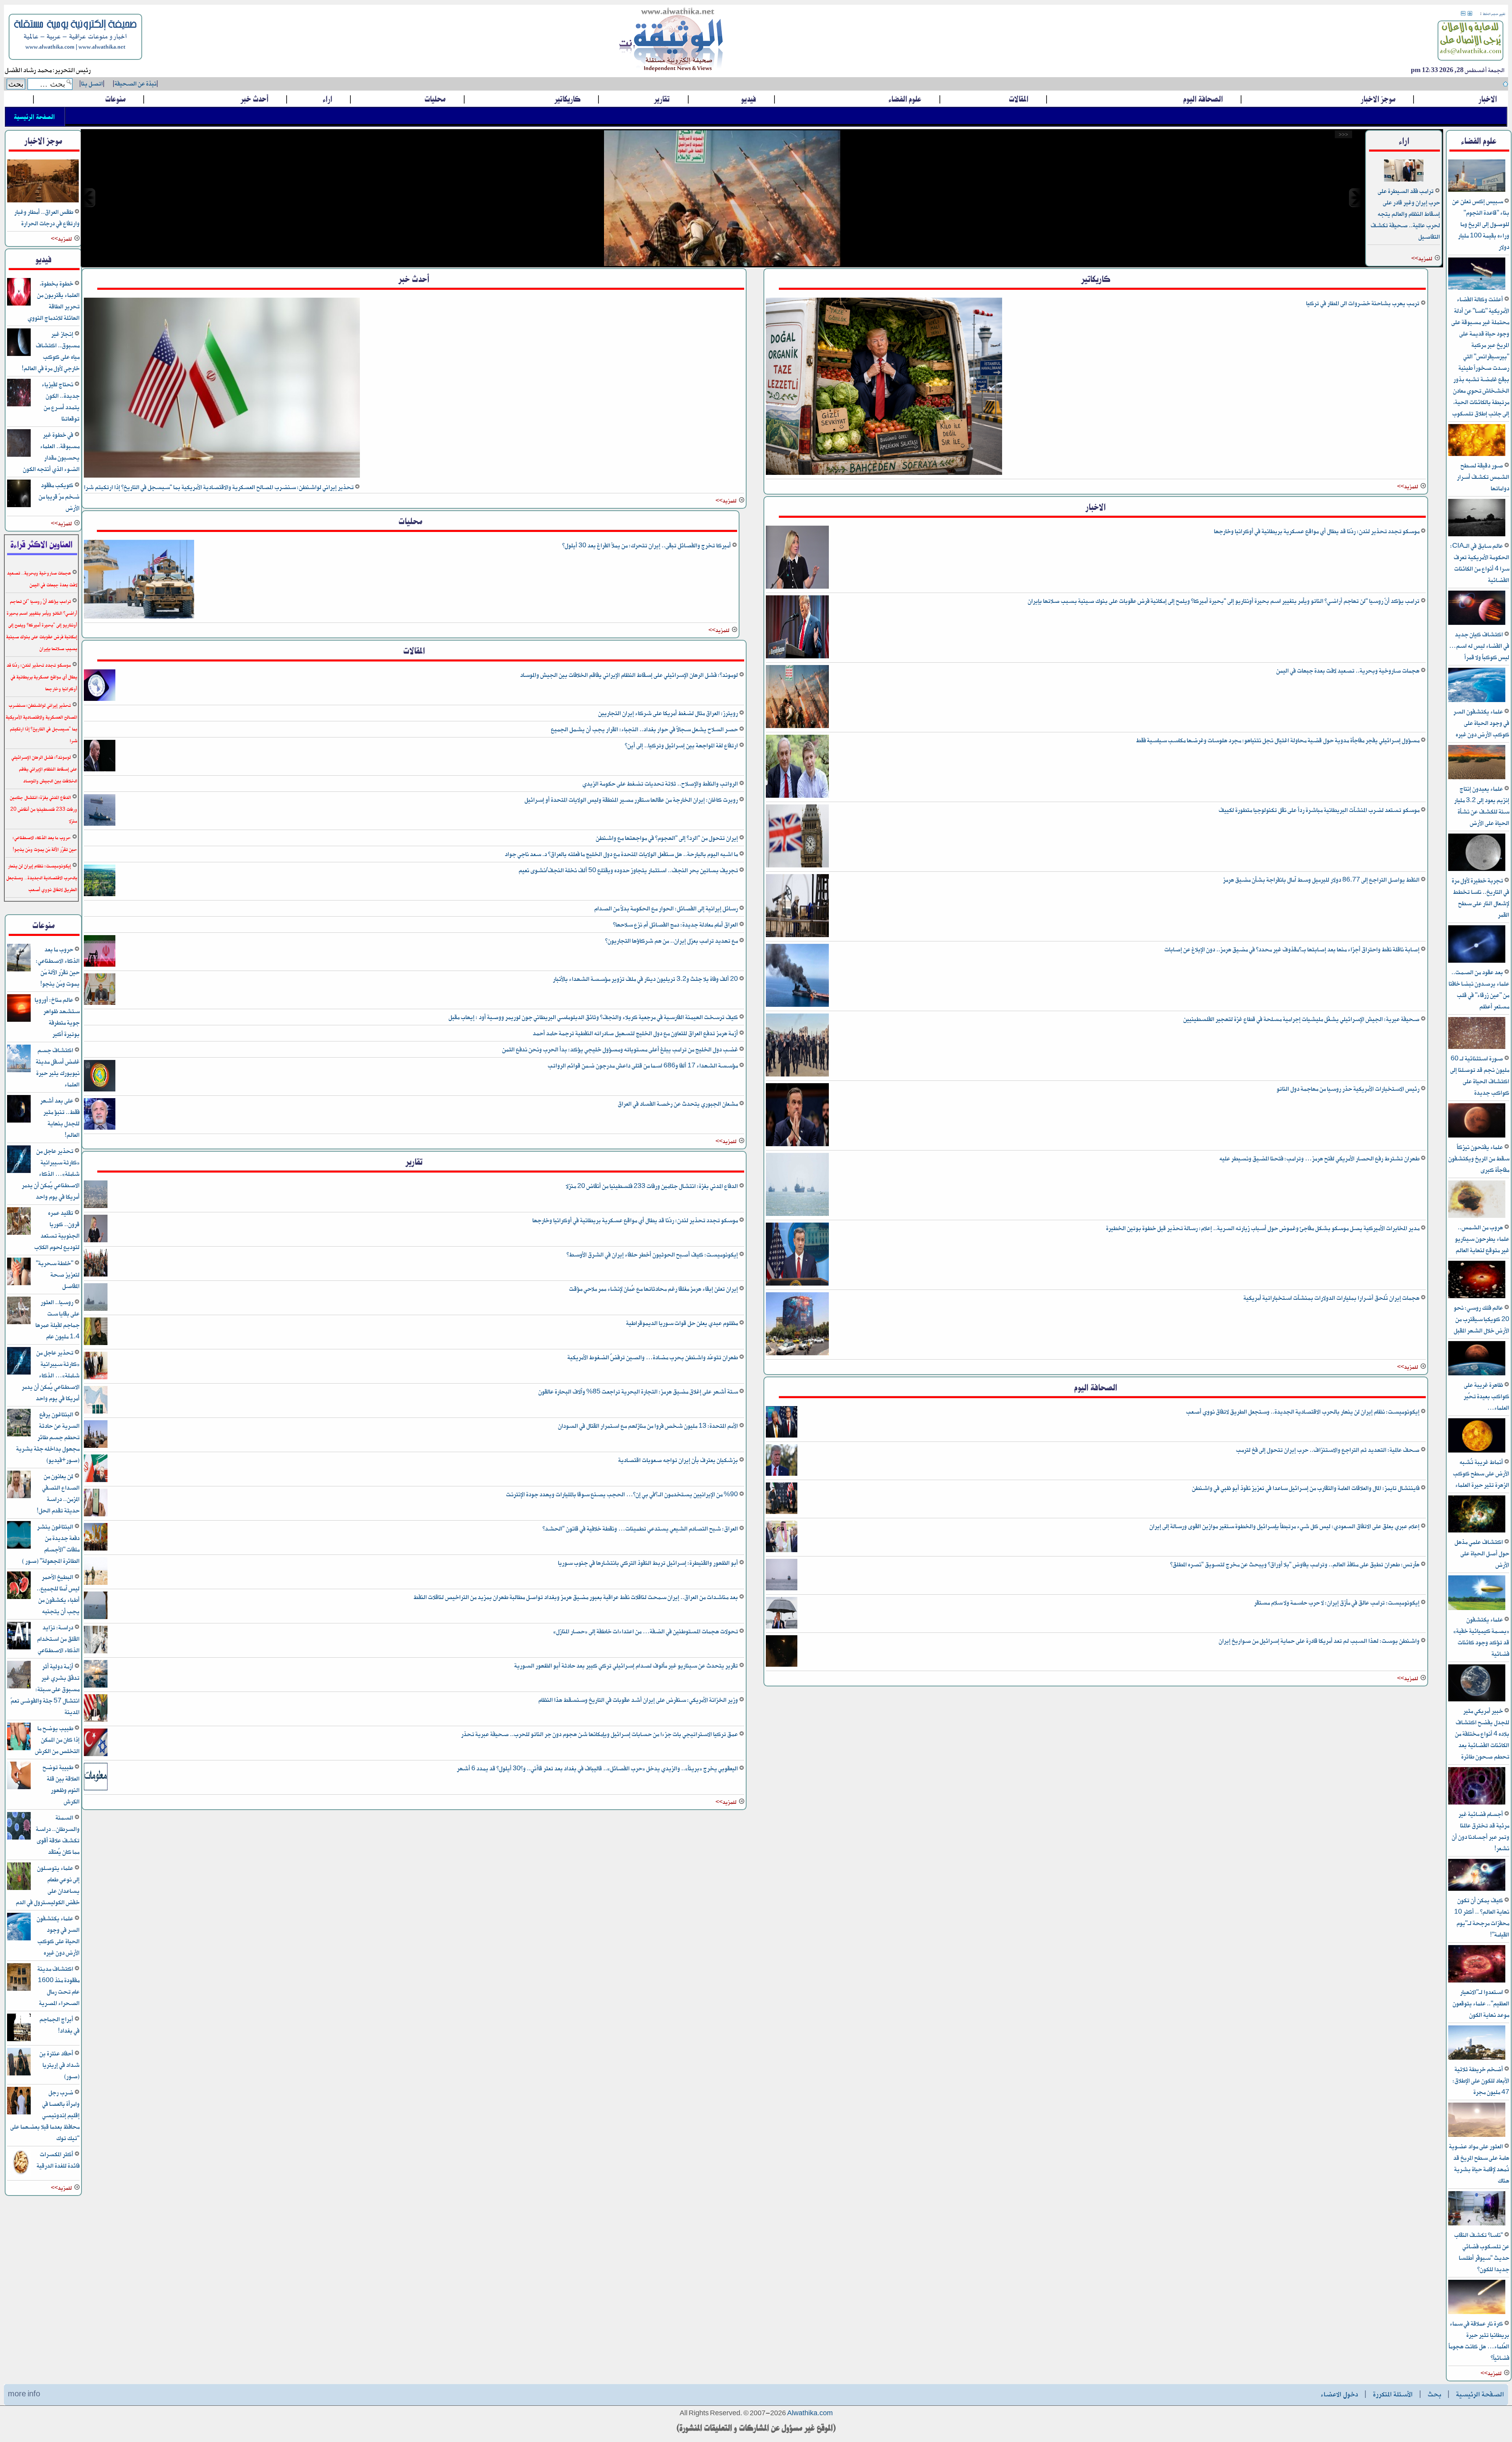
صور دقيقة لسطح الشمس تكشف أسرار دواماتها (1483, 477)
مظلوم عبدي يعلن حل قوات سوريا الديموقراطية (683, 1323)
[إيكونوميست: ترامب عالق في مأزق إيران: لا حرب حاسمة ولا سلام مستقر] (782, 1627)
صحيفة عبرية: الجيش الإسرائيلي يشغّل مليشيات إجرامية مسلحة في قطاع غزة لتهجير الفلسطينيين (1302, 1019)
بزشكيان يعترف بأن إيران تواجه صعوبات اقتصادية (679, 1460)
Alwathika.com (810, 2414)
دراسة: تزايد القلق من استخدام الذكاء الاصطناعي (58, 1639)
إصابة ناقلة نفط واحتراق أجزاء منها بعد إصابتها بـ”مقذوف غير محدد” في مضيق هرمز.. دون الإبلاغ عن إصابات (1292, 950)
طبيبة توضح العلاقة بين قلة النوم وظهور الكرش (61, 1784)
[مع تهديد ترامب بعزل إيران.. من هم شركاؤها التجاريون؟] (100, 965)
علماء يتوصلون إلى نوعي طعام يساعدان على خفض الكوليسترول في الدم (48, 1885)
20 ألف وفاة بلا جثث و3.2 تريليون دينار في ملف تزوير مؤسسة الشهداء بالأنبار (646, 979)
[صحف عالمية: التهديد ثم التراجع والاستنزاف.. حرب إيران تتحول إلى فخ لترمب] (782, 1474)
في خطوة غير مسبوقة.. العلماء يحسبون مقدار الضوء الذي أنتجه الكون (51, 452)
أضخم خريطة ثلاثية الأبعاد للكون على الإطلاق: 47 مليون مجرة (1481, 2081)
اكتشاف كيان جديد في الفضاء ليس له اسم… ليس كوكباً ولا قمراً (1479, 646)
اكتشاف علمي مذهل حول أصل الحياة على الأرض (1482, 1554)
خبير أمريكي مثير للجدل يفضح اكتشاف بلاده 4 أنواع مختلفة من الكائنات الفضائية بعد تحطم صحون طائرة (1482, 1734)
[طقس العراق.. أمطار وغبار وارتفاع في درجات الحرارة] (43, 201)
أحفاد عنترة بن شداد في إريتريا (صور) (59, 2065)
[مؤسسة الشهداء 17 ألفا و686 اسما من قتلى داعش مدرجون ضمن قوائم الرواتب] (100, 1090)
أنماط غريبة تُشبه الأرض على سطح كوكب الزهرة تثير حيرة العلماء (1481, 1474)
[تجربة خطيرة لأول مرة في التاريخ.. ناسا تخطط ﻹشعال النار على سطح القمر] (1477, 870)
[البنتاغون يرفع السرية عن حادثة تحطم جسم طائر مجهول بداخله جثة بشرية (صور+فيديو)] (19, 1435)
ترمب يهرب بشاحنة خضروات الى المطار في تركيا (1363, 303)
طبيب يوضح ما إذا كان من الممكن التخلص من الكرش (57, 1740)
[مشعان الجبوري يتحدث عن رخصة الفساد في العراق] (100, 1128)
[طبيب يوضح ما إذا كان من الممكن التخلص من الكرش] (19, 1749)
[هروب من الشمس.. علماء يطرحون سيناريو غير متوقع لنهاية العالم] (1477, 1216)
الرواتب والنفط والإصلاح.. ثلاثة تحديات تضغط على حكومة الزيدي (661, 784)
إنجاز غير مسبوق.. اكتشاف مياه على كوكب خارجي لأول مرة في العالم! (51, 351)
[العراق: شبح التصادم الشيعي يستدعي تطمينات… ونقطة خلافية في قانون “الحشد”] (96, 1549)
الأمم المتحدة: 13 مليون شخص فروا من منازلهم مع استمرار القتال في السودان (649, 1426)
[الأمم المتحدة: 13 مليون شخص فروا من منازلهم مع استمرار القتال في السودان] (96, 1446)
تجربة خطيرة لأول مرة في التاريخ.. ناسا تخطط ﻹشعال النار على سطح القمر (1480, 898)
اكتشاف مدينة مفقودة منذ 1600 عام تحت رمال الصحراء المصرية (58, 1986)
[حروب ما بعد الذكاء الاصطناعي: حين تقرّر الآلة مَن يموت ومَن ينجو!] (19, 970)
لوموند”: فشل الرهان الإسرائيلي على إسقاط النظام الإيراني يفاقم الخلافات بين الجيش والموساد (630, 675)
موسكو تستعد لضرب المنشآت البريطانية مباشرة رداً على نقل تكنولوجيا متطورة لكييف (1320, 810)
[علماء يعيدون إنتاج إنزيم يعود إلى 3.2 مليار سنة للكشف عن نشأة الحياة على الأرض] (1477, 778)
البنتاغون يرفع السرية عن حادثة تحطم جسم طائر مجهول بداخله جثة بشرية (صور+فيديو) (48, 1437)
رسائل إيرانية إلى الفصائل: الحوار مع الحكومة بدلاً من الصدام (667, 909)
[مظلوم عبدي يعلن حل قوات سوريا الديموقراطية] (96, 1344)
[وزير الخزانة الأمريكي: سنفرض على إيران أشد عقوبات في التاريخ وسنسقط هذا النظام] (96, 1720)
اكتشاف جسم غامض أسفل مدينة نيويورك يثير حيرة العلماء (58, 1067)
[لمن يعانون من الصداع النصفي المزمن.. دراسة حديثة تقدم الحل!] (19, 1497)
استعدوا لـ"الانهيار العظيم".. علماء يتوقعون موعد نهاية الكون (1481, 2004)
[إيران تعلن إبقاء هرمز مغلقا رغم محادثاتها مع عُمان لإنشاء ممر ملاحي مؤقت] (96, 1309)
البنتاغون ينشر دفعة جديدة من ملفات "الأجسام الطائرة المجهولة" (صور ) (51, 1544)
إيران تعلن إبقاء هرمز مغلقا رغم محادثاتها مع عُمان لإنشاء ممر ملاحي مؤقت (654, 1289)
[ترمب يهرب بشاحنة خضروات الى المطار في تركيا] (884, 473)
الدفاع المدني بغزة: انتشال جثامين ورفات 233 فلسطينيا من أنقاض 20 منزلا (652, 1186)
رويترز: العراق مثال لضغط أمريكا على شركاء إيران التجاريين (669, 713)
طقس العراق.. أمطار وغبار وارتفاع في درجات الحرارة (47, 218)
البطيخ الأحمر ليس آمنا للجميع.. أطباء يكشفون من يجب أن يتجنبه (58, 1594)
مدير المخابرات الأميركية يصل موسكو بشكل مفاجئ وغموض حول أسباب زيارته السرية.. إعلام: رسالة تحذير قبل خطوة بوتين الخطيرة (1263, 1228)
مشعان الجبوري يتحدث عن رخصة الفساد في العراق (678, 1104)
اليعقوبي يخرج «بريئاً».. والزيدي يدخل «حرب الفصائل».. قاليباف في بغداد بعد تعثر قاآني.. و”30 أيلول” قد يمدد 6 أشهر (598, 1769)
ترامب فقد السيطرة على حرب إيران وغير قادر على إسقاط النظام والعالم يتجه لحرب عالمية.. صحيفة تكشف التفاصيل (1405, 214)
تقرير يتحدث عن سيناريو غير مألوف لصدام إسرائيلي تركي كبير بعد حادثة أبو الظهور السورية (627, 1666)
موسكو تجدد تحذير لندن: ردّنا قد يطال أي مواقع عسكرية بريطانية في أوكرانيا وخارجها (1317, 531)
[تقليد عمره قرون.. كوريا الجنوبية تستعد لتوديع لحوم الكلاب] (19, 1233)
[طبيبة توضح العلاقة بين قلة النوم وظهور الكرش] (19, 1788)
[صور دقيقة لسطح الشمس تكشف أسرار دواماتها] (1477, 455)
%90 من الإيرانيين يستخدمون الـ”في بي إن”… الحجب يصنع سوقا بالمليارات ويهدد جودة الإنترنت (623, 1494)
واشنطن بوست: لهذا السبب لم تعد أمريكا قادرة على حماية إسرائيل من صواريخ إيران (1320, 1641)
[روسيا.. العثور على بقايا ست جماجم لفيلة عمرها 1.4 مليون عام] (19, 1323)
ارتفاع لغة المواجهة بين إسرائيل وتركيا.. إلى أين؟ (682, 746)
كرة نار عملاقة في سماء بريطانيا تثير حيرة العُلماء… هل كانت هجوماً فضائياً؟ (1479, 2341)
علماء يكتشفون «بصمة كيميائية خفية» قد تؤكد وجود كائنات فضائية (1481, 1637)
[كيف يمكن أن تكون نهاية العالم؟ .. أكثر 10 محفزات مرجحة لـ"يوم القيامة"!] (1477, 1889)
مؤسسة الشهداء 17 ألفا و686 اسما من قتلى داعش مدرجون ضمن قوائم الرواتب (643, 1066)
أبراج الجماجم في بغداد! (59, 2025)
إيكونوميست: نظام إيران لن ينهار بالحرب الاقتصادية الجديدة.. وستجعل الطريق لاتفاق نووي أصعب (1303, 1412)
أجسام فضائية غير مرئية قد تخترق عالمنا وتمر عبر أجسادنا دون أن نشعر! (1480, 1831)
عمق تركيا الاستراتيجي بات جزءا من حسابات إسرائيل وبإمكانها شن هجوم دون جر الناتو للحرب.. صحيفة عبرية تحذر (600, 1734)
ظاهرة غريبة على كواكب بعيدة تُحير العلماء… (1486, 1396)
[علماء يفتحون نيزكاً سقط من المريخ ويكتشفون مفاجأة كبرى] (1477, 1136)
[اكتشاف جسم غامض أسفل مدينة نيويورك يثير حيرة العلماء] (19, 1071)
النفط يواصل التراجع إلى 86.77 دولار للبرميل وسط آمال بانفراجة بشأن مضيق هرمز (1322, 880)
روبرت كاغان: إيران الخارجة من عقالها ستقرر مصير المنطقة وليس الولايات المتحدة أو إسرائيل (632, 800)
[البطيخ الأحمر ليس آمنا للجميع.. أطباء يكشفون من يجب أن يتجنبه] (19, 1598)
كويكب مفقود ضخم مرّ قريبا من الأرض (59, 497)
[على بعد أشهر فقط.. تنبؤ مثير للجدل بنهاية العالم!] (19, 1121)
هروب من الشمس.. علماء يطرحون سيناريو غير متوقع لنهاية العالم (1482, 1239)
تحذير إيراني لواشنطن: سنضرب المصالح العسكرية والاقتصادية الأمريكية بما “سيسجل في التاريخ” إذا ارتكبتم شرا (219, 487)
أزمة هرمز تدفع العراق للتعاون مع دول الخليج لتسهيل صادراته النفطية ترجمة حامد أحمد (636, 1033)
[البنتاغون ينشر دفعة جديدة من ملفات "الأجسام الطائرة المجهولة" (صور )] (19, 1547)
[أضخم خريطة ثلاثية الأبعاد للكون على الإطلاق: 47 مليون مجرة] (1477, 2058)
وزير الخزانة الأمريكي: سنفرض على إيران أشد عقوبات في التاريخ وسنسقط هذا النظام (639, 1700)
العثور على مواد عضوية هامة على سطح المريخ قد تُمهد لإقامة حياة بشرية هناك (1479, 2164)
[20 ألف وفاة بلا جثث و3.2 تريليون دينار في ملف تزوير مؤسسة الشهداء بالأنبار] (100, 1003)
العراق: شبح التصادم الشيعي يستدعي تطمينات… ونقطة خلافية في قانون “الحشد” (641, 1529)
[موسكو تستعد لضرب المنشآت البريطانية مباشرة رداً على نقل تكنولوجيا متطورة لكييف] (797, 866)
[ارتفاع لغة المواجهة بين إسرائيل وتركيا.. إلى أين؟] (100, 770)
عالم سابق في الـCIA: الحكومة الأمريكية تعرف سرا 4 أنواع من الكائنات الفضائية (1480, 563)
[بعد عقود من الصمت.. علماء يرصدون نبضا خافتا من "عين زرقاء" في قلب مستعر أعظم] (1477, 961)
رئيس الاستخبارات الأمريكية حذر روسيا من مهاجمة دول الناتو (1349, 1089)
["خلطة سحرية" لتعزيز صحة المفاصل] (19, 1284)
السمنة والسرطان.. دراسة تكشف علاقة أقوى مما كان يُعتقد (58, 1835)
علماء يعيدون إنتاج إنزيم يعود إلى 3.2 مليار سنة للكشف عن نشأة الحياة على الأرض (1482, 806)
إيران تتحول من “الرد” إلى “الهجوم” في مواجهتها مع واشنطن (667, 838)
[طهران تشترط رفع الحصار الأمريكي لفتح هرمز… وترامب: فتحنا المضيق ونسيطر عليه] (797, 1215)
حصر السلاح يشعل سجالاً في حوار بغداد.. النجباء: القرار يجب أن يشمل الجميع (645, 729)
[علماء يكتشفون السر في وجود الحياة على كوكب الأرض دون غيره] (1477, 701)
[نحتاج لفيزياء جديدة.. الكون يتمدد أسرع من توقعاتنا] (19, 405)
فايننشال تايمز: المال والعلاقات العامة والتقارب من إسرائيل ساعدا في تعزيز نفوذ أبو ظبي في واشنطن (1306, 1488)
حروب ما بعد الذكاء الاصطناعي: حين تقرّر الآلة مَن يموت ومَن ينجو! (58, 967)
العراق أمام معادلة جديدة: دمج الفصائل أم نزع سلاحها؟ (676, 925)
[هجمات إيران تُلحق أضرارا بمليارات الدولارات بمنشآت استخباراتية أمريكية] (797, 1354)
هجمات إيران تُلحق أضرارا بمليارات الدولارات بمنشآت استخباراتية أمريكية (1332, 1298)
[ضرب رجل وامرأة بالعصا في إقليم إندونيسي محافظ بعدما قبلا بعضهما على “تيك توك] (19, 2113)
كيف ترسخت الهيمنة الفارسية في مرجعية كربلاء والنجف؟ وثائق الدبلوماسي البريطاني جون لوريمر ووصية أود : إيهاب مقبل (594, 1017)
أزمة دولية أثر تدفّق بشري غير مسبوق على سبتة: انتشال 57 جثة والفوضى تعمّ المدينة (45, 1689)
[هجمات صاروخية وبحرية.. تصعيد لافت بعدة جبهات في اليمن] (797, 727)
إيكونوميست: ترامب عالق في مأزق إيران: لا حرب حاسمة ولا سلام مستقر (1337, 1603)
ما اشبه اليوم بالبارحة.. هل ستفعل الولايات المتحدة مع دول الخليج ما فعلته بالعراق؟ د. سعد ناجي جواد (622, 854)
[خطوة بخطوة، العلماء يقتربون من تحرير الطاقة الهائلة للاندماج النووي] (19, 304)
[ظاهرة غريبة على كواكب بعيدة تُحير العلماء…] (1477, 1374)
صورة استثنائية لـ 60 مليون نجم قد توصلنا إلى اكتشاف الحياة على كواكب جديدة (1480, 1076)
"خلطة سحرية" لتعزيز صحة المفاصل (58, 1275)
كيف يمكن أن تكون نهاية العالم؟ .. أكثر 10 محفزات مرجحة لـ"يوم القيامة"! (1482, 1918)
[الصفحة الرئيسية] (671, 41)
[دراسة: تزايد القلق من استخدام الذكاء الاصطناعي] (19, 1648)
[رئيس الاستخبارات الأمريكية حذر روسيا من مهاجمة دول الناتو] (797, 1145)
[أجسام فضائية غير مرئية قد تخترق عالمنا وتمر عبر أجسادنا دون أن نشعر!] (1477, 1803)
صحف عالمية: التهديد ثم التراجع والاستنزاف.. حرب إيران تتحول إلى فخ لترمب (1328, 1450)
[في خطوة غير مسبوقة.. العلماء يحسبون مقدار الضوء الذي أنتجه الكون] (19, 455)
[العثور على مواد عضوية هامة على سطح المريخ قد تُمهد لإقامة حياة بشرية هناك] (1477, 2135)
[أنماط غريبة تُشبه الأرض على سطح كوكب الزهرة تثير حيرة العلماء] (1477, 1451)
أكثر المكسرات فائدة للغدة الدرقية (58, 2160)
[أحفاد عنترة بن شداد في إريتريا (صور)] (19, 2074)
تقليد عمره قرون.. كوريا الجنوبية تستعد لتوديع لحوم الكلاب (57, 1230)
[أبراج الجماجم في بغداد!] (19, 2040)
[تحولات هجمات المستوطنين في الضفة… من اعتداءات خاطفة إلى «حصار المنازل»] (96, 1652)
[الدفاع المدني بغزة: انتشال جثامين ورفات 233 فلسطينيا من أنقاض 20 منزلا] (96, 1207)
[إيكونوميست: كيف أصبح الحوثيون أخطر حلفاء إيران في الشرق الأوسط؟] (96, 1275)
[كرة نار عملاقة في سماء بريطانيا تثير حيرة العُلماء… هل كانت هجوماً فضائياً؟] (1477, 2313)
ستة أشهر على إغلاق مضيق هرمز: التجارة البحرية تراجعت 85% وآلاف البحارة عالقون (639, 1392)
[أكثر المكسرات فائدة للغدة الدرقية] (19, 2175)
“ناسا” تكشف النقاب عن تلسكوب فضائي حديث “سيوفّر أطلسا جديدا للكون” (1482, 2252)
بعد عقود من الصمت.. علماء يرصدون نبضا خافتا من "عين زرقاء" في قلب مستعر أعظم (1479, 989)
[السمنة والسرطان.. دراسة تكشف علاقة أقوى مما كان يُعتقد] (19, 1838)
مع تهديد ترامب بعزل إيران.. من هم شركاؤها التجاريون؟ (672, 941)
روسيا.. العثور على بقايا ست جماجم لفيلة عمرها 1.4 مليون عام (57, 1319)
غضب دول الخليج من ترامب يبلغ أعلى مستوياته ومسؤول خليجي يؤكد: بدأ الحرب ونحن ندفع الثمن (621, 1050)
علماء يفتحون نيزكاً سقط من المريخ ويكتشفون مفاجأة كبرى (1479, 1159)
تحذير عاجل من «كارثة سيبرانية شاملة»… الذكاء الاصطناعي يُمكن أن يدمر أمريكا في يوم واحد (51, 1174)
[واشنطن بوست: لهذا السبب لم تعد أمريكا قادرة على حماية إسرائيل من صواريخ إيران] (782, 1665)
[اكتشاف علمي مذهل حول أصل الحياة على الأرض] (1477, 1531)
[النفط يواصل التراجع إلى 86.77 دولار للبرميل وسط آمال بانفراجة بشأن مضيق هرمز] (797, 936)
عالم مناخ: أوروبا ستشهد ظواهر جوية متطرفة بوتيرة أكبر (57, 1017)
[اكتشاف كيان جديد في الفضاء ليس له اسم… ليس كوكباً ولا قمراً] (1477, 623)
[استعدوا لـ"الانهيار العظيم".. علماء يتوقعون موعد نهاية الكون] (1477, 1981)
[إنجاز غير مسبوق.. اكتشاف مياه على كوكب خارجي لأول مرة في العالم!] (19, 355)
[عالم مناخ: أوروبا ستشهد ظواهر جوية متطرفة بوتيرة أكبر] (19, 1020)
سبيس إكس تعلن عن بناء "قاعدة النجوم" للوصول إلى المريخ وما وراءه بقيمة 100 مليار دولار (1481, 224)
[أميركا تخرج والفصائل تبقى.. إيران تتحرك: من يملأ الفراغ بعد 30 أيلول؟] (139, 617)
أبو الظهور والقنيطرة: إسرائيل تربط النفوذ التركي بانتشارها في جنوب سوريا (649, 1563)
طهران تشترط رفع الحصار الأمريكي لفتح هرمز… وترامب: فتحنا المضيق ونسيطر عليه (1320, 1159)
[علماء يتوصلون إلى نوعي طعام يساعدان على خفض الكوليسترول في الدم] (19, 1889)
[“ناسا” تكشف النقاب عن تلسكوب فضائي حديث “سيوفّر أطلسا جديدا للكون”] (1477, 2224)
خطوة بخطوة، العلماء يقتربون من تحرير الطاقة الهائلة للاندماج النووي (54, 301)
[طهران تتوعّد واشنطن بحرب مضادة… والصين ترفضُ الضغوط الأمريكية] (96, 1378)
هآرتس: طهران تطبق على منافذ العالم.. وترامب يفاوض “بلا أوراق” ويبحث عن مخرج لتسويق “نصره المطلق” (1295, 1565)
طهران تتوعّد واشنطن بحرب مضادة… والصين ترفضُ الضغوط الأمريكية (653, 1357)
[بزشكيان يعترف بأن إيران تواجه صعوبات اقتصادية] (96, 1481)
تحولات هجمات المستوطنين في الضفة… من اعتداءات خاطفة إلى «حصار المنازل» (646, 1631)
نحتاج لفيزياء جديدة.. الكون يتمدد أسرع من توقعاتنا (61, 402)
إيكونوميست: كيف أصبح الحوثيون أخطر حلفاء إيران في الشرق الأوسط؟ (653, 1255)
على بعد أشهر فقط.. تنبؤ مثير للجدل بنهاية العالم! (60, 1118)
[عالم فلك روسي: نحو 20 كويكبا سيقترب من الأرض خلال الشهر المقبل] (1477, 1297)
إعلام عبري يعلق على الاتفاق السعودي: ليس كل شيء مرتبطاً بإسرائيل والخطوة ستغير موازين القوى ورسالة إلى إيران (1285, 1526)
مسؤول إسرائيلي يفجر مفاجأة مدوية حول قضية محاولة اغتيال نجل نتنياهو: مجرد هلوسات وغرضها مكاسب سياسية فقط (1278, 740)
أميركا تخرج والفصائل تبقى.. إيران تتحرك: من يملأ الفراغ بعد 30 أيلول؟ (647, 546)
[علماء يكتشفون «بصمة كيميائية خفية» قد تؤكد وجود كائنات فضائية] (1477, 1609)
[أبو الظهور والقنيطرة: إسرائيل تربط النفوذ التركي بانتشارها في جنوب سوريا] (96, 1583)
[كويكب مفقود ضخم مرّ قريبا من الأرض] (19, 506)
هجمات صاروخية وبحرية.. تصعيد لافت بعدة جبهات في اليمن (1348, 671)
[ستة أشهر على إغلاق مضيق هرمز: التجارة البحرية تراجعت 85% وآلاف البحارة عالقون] (96, 1412)
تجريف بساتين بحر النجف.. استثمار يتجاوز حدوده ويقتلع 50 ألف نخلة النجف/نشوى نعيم (629, 870)
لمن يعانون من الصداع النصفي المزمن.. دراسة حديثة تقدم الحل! (58, 1493)
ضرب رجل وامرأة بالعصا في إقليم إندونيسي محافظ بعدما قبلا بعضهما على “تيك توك (45, 2115)
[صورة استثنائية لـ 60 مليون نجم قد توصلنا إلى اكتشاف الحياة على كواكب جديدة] (1477, 1048)
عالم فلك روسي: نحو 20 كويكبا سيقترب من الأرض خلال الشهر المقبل (1481, 1319)
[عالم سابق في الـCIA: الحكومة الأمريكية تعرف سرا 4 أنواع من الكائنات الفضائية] (1477, 535)
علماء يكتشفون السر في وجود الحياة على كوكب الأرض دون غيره (1481, 723)
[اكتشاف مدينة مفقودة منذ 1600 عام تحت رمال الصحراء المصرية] (19, 1989)
